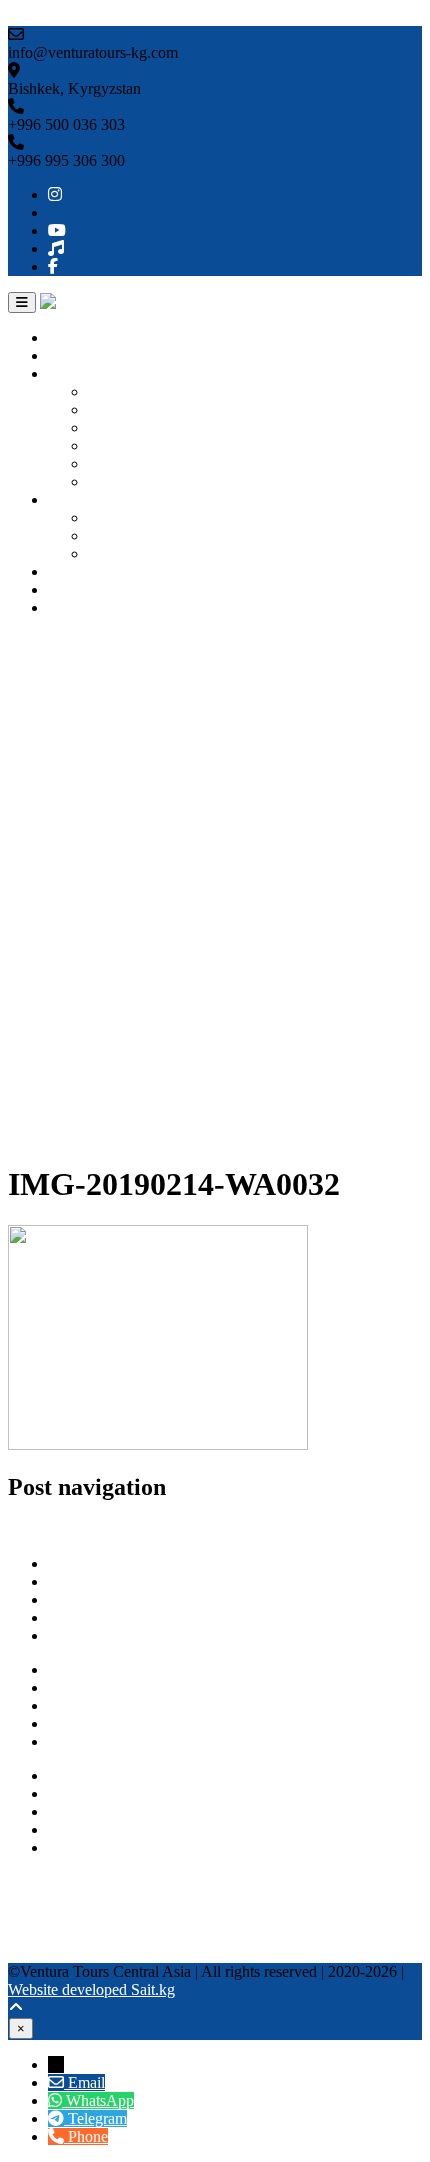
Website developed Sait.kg (91, 1989)
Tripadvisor (44, 1899)
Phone (88, 2136)
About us (77, 355)
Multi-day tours (136, 535)
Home (67, 337)
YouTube (37, 1917)
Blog (63, 589)
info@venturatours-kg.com (133, 1811)
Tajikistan (118, 463)
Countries (78, 373)
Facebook (39, 1953)
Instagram (39, 1881)
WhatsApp (82, 1829)
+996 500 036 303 (106, 1775)
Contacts (75, 607)
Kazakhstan (125, 427)
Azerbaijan (122, 481)
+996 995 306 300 (106, 1793)
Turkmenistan (131, 445)
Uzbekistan (123, 409)
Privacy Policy (94, 1723)
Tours (66, 499)
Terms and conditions (115, 1741)
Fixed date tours (138, 553)
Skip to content (55, 16)
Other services (93, 571)
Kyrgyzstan (124, 391)
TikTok (31, 1935)
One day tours (132, 517)
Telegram (77, 1847)
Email (86, 2082)
